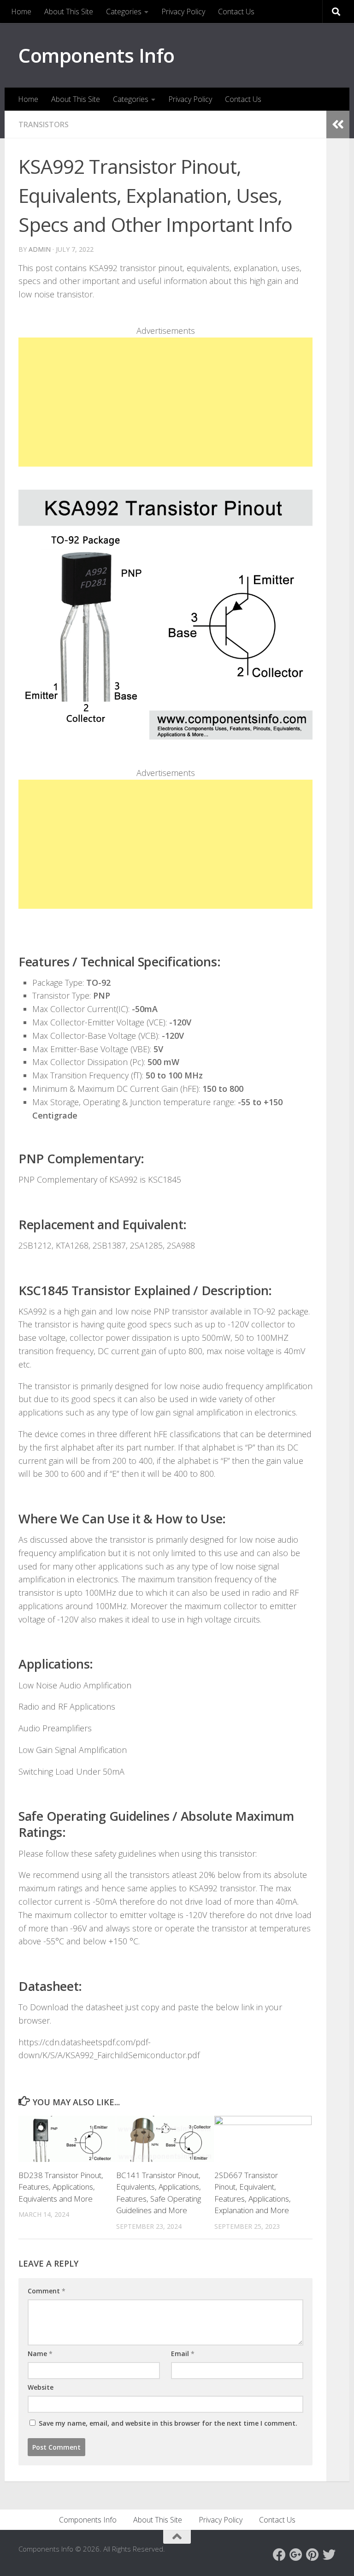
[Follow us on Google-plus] (296, 2555)
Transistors (44, 124)
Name (40, 2354)
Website (41, 2387)
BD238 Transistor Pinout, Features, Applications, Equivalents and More (61, 2187)
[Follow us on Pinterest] (313, 2555)
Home (21, 12)
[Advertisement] (165, 402)
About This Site (69, 12)
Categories (124, 12)
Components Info (97, 55)
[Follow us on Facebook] (279, 2555)
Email (183, 2354)
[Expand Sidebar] (338, 124)
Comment (47, 2291)
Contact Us (236, 12)
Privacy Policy (183, 12)
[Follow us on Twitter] (329, 2555)
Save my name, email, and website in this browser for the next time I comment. (168, 2423)
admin (40, 249)
